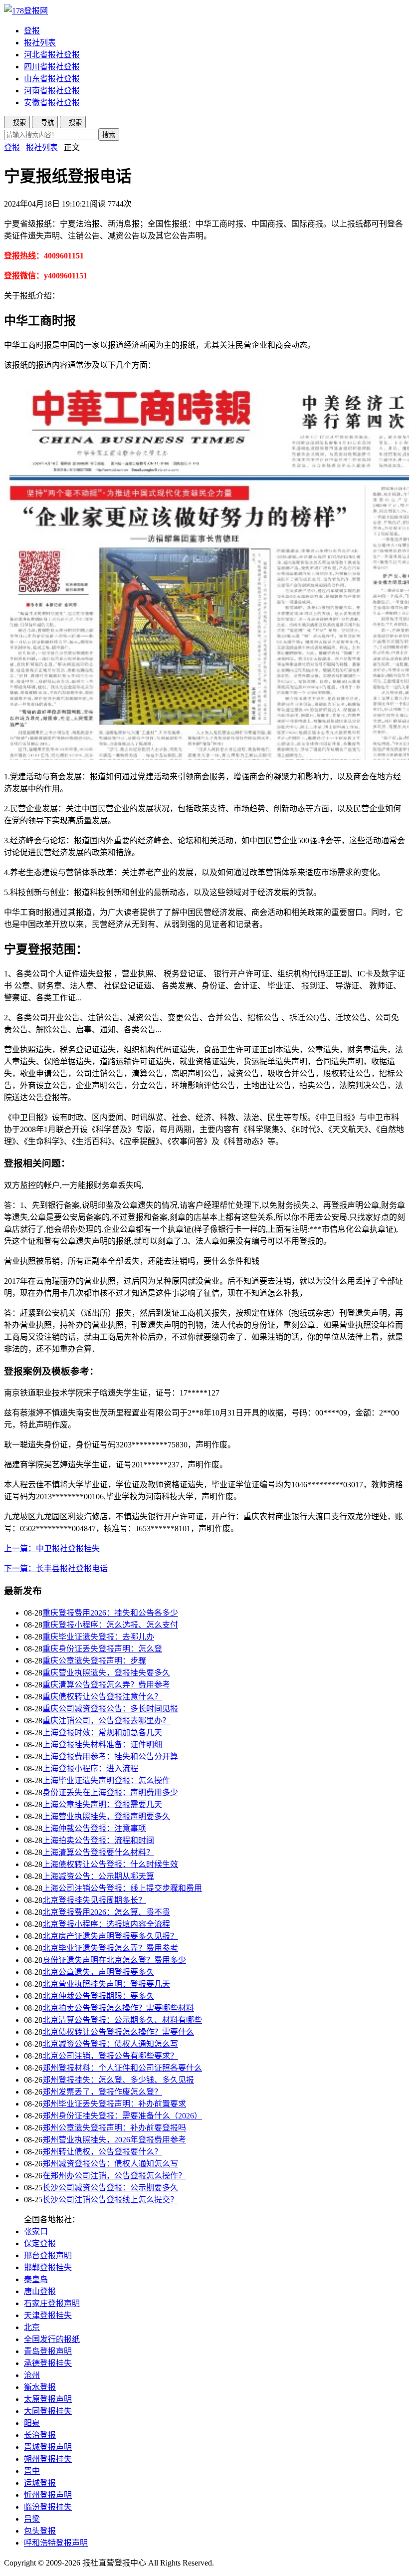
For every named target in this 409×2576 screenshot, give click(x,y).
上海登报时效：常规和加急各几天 (102, 1733)
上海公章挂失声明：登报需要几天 (102, 1804)
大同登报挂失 (48, 2411)
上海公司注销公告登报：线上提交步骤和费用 (122, 1888)
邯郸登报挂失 (48, 2267)
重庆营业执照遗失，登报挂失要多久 (106, 1673)
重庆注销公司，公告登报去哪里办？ (106, 1721)
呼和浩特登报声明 (56, 2543)
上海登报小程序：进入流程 (90, 1768)
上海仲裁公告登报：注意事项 (94, 1828)
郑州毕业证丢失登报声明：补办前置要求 (114, 2104)
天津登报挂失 (48, 2315)
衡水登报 (40, 2387)
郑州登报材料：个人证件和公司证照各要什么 (122, 2068)
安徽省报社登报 (52, 103)
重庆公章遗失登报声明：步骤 (94, 1661)
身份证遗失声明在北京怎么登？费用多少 (114, 1960)
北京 (32, 2327)
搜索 (109, 135)
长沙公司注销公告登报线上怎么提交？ (110, 2200)
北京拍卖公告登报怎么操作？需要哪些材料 (118, 2008)
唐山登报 (40, 2291)
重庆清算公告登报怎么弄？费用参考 (106, 1685)
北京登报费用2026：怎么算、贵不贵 (106, 1912)
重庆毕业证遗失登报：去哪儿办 (98, 1637)
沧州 (32, 2375)
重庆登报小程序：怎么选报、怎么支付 (110, 1625)
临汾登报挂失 (48, 2507)
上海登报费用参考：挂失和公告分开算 (110, 1756)
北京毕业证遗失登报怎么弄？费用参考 (110, 1948)
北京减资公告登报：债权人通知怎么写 (110, 2044)
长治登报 (40, 2435)
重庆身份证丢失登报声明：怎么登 (102, 1649)
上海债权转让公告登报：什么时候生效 (110, 1864)
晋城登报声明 (48, 2447)
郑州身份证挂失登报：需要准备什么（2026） (122, 2116)
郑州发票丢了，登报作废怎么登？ (102, 2092)
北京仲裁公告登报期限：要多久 (98, 1996)
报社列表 (40, 43)
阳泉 (32, 2423)
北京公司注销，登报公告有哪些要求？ (110, 2056)
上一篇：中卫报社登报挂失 (52, 1548)
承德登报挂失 (48, 2363)
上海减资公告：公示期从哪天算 (98, 1876)
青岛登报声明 (48, 2351)
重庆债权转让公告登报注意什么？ (102, 1697)
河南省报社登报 (52, 91)
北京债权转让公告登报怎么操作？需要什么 (118, 2032)
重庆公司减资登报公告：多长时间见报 (110, 1709)
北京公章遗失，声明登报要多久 (98, 1972)
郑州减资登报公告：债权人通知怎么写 (110, 2164)
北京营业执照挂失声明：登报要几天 (106, 1984)
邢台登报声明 (48, 2255)
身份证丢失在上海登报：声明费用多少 (110, 1792)
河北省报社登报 (52, 55)
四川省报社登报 (52, 67)
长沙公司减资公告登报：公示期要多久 (110, 2188)
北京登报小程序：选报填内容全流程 (106, 1924)
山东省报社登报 (52, 79)
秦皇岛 (36, 2279)
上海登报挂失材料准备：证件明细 (102, 1745)
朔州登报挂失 (48, 2459)
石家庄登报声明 (52, 2303)
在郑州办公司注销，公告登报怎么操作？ (114, 2176)
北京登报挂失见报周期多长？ (94, 1900)
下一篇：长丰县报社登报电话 (56, 1568)
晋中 (32, 2471)
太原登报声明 (48, 2399)
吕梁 (32, 2519)
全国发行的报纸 (52, 2339)
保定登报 (40, 2243)
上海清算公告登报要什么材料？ (98, 1852)
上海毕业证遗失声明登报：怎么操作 (106, 1780)
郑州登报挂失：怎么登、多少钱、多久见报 (118, 2080)
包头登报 (40, 2531)
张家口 (36, 2231)
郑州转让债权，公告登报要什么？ (102, 2152)
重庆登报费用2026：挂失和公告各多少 (110, 1613)
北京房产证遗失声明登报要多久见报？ (110, 1936)
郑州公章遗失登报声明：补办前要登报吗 (114, 2128)
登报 (32, 31)
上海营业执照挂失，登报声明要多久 (106, 1816)
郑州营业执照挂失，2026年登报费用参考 (114, 2140)
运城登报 (40, 2483)
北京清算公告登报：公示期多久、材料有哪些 (122, 2020)
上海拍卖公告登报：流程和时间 (98, 1840)
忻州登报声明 (48, 2495)
